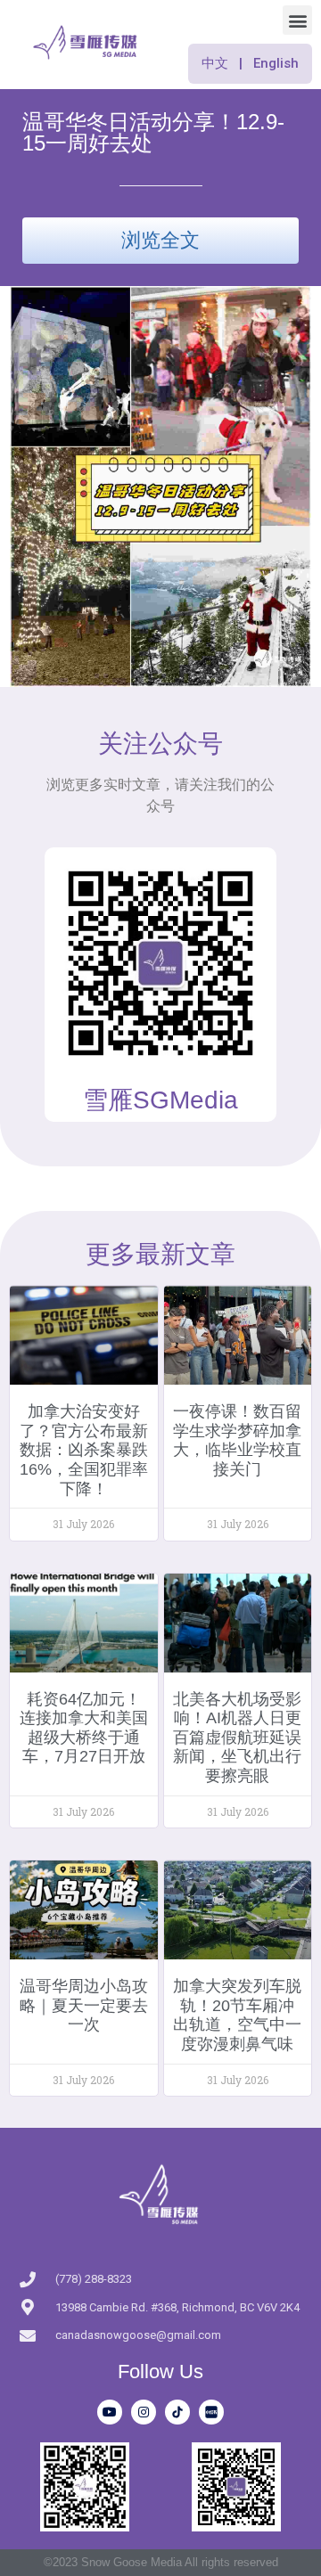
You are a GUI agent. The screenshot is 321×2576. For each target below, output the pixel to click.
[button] (297, 20)
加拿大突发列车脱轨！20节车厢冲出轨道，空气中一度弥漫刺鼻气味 (237, 2015)
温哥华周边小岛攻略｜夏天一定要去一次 (84, 2005)
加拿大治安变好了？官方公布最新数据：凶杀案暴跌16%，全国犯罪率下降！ (84, 1450)
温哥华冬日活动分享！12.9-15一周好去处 (153, 132)
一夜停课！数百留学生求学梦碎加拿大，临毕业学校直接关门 (237, 1440)
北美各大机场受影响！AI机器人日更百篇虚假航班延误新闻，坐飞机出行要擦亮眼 (237, 1738)
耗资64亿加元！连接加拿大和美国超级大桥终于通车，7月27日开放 (84, 1728)
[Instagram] (144, 2412)
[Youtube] (110, 2412)
